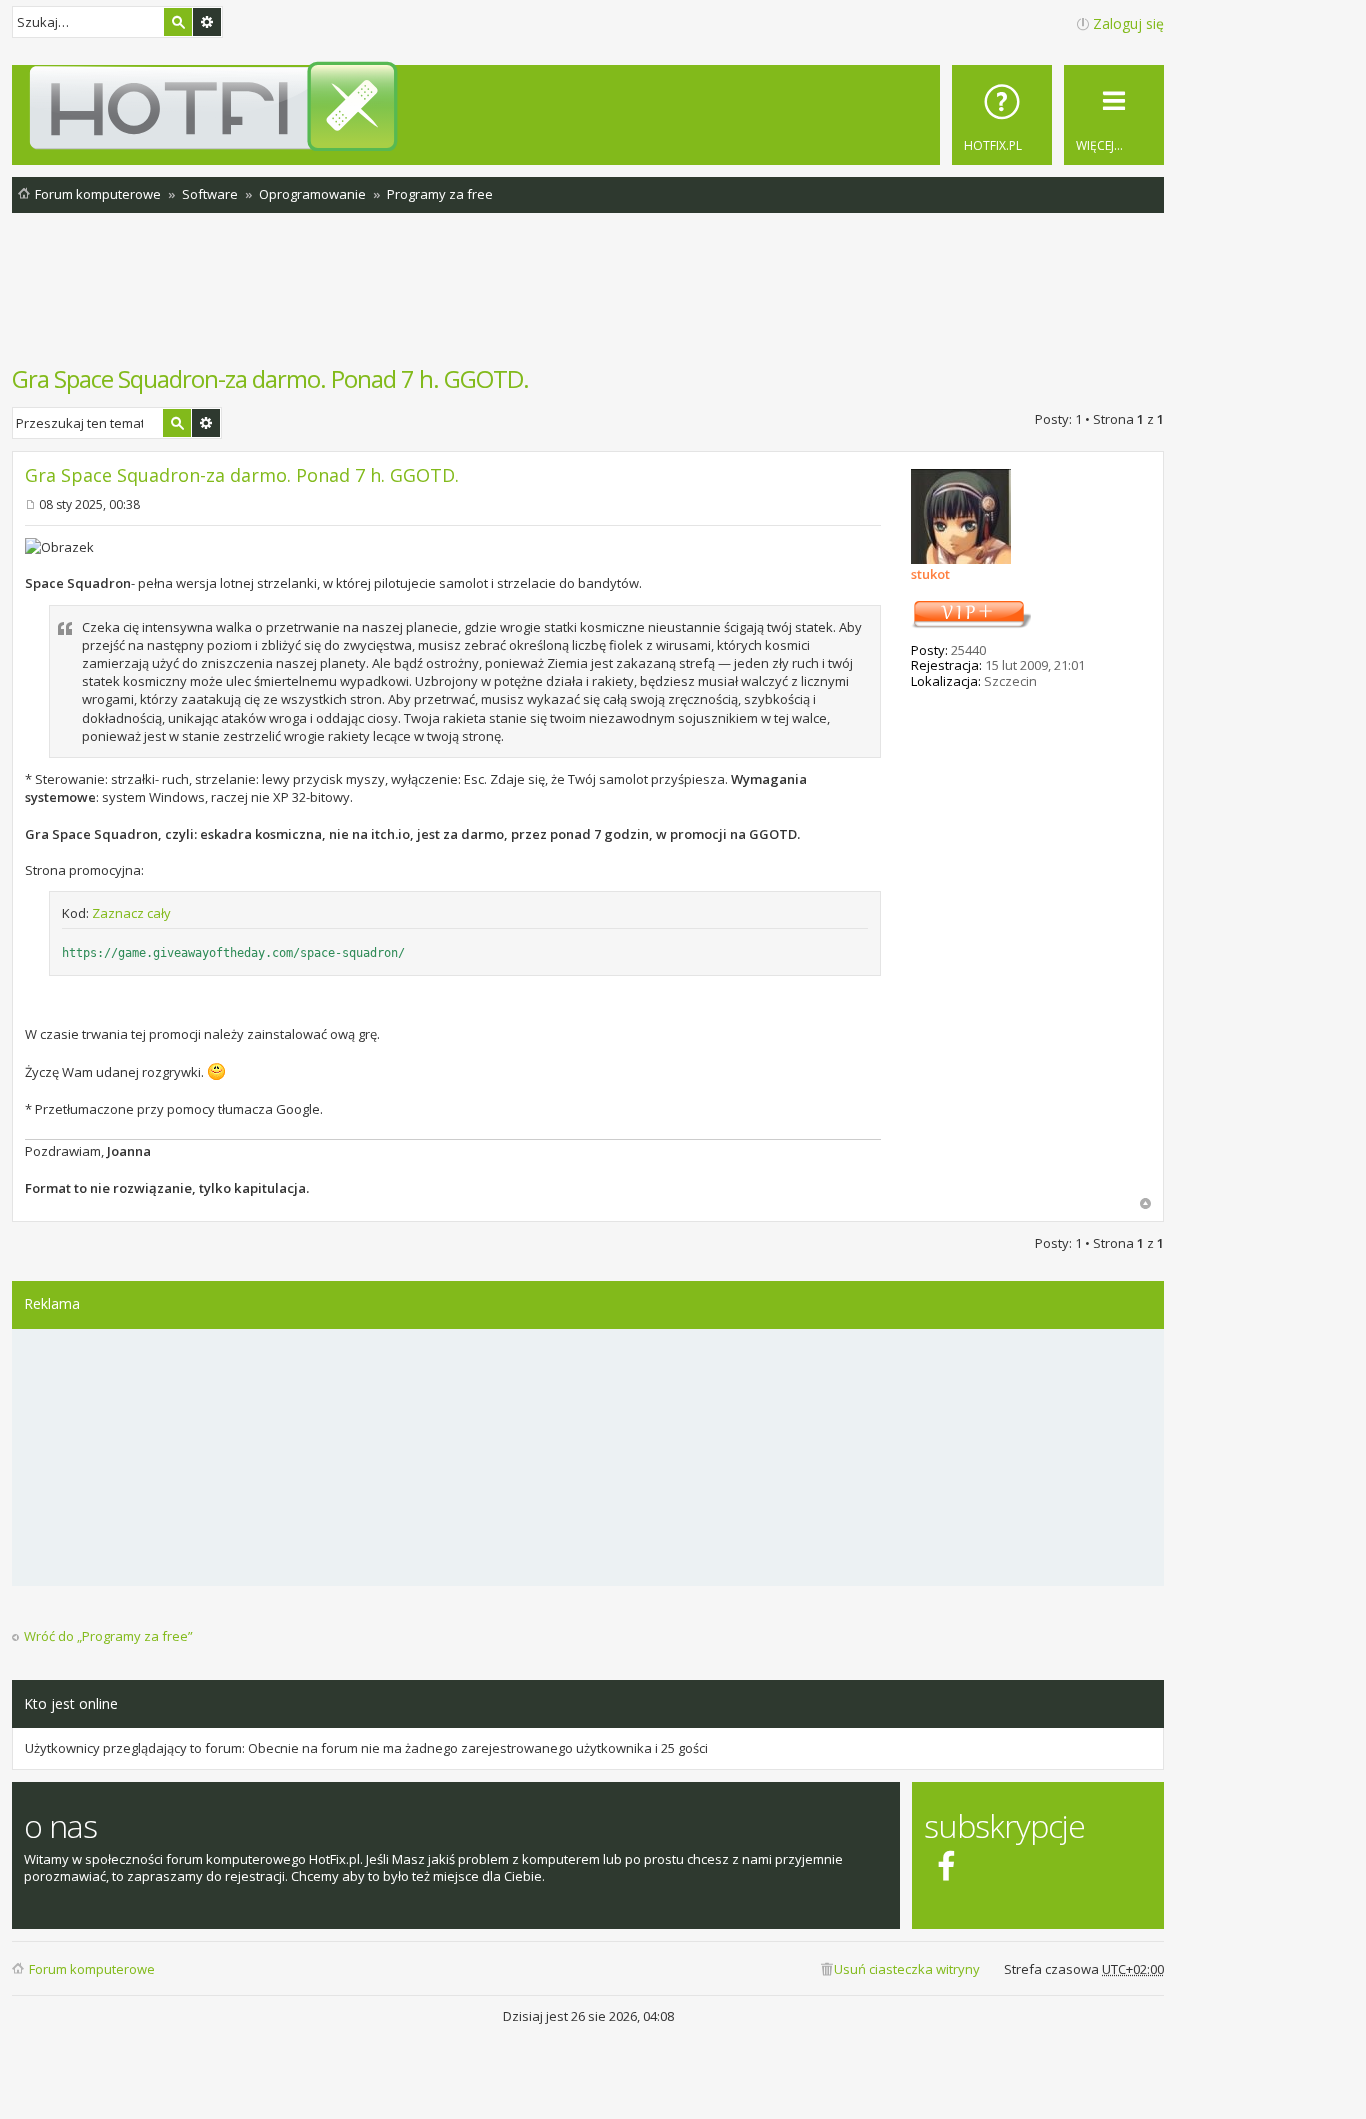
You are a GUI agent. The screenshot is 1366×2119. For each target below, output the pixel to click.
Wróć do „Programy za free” (108, 1636)
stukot (930, 574)
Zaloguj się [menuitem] (1128, 23)
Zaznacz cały (131, 913)
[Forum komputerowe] (591, 106)
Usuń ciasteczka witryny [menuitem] (907, 1969)
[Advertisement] (588, 299)
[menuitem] (1002, 115)
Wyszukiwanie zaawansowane (207, 22)
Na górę (1145, 1203)
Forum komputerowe (92, 1969)
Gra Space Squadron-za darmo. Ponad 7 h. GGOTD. (270, 378)
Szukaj (178, 22)
